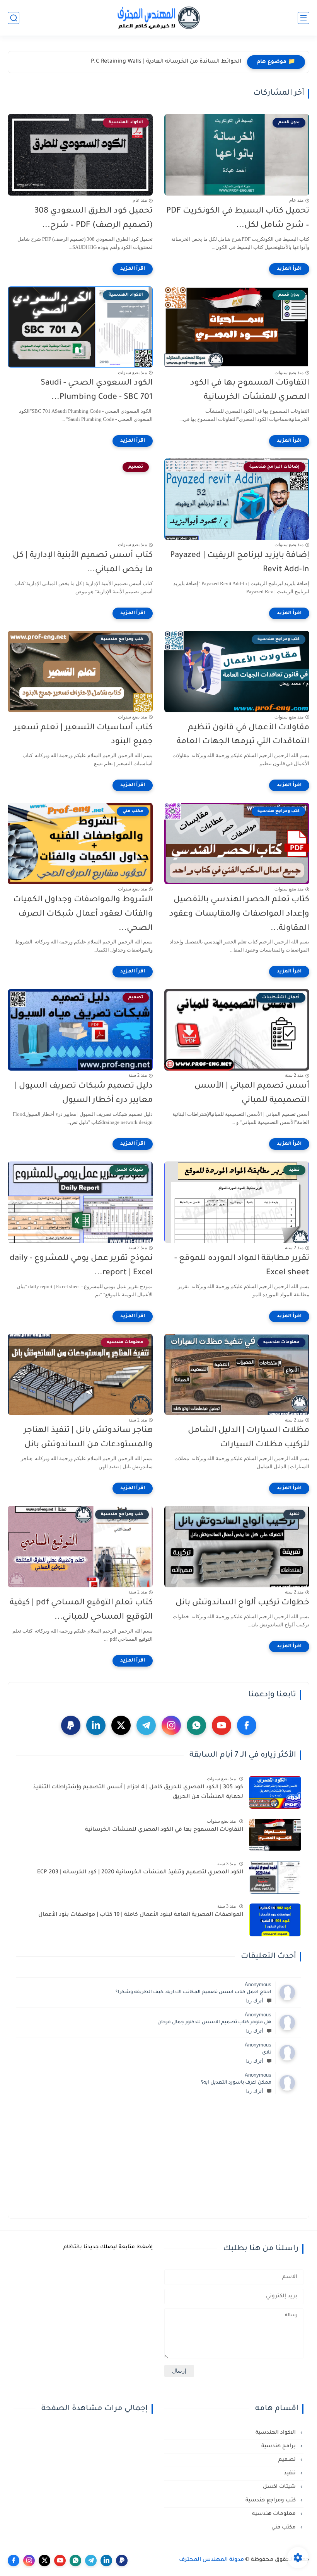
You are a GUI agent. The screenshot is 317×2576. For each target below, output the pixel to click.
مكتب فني (284, 2527)
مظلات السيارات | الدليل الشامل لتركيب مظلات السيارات (249, 1438)
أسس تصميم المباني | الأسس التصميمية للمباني (252, 1093)
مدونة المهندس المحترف (211, 2560)
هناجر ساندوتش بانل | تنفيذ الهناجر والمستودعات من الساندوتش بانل (88, 1438)
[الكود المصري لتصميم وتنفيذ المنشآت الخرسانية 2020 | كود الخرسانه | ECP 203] (275, 1877)
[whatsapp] (196, 1725)
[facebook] (247, 1725)
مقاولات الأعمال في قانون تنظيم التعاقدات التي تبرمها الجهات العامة (243, 735)
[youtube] (222, 1725)
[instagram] (171, 1725)
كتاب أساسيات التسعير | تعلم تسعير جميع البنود (83, 735)
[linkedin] (96, 1725)
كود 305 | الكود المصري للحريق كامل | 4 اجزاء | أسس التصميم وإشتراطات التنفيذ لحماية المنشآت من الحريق (138, 1793)
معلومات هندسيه (275, 2514)
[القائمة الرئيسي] (303, 18)
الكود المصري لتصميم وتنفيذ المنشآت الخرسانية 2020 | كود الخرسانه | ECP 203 (140, 1873)
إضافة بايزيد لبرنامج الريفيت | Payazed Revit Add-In (240, 563)
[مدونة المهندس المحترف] (158, 18)
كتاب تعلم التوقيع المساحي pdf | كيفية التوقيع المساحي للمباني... (81, 1610)
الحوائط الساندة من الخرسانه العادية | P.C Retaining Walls (166, 62)
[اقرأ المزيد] (289, 269)
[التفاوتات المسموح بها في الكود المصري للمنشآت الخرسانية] (275, 1835)
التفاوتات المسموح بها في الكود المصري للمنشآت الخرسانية (250, 390)
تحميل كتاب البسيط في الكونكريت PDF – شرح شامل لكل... (238, 218)
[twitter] (121, 1725)
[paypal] (71, 1725)
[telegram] (146, 1725)
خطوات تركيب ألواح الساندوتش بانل (242, 1603)
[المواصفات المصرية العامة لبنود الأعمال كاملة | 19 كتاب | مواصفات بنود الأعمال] (275, 1920)
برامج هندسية (279, 2446)
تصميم (288, 2460)
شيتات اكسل (280, 2487)
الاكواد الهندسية (276, 2433)
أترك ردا (254, 2001)
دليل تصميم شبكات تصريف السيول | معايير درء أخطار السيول (84, 1093)
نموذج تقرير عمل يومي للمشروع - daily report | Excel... (81, 1266)
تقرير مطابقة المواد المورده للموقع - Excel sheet (242, 1266)
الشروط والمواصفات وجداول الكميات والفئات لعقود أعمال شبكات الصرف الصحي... (83, 914)
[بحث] (14, 18)
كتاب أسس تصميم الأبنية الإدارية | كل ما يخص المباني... (83, 563)
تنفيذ (291, 2473)
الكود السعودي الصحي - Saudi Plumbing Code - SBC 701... (97, 390)
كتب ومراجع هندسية (271, 2500)
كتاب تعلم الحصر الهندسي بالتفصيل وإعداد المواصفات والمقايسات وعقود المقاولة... (239, 914)
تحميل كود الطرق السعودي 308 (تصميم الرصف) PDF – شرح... (94, 218)
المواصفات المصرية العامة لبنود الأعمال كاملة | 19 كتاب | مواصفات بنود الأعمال (141, 1915)
